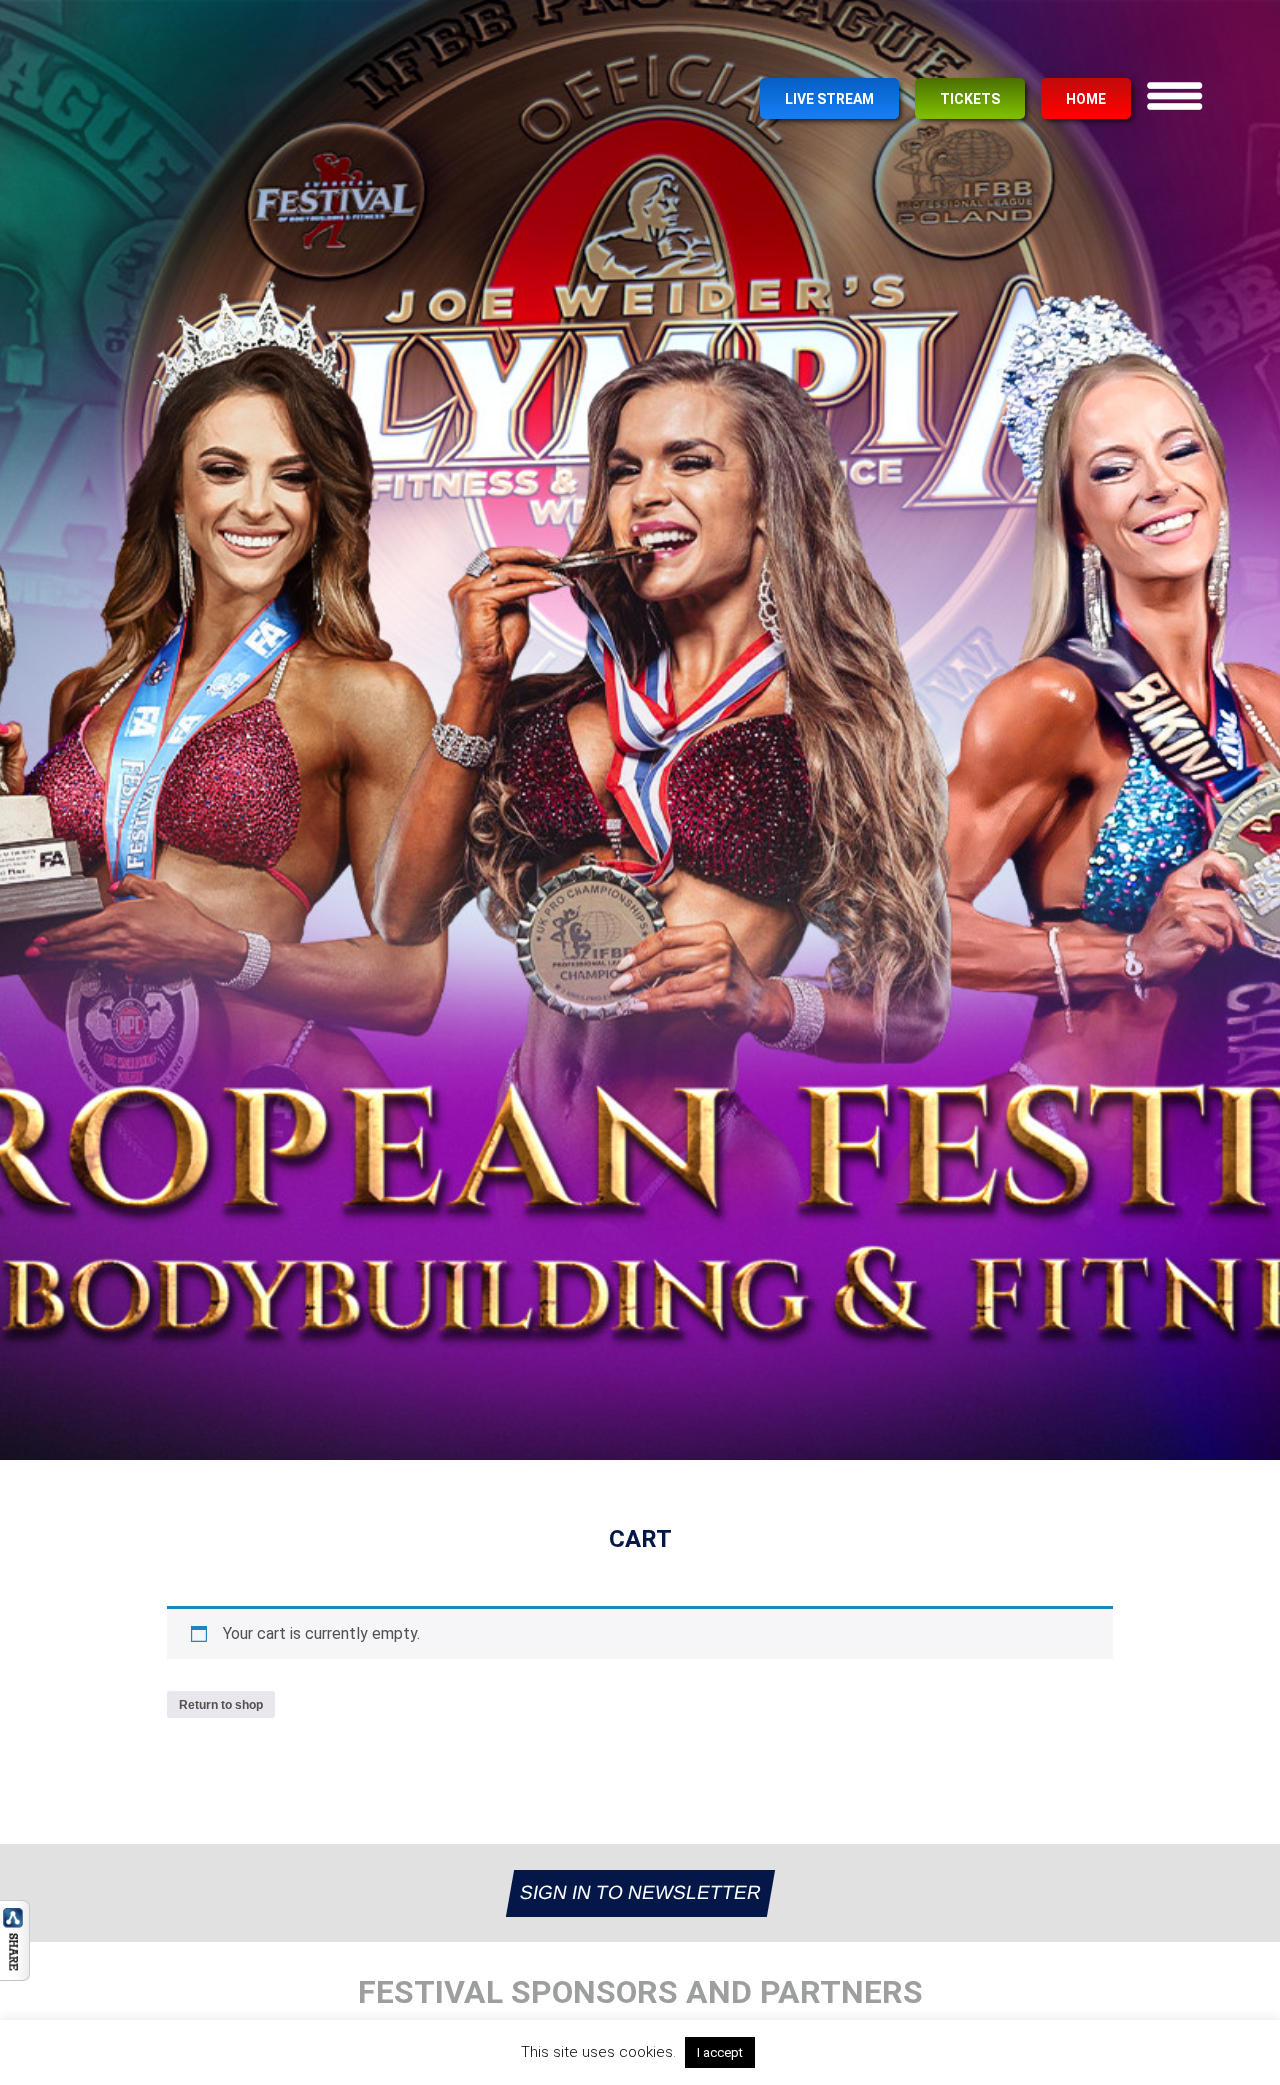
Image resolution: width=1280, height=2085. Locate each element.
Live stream (829, 99)
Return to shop (221, 1705)
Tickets (970, 99)
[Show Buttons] (15, 1975)
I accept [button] (720, 2052)
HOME (1086, 99)
